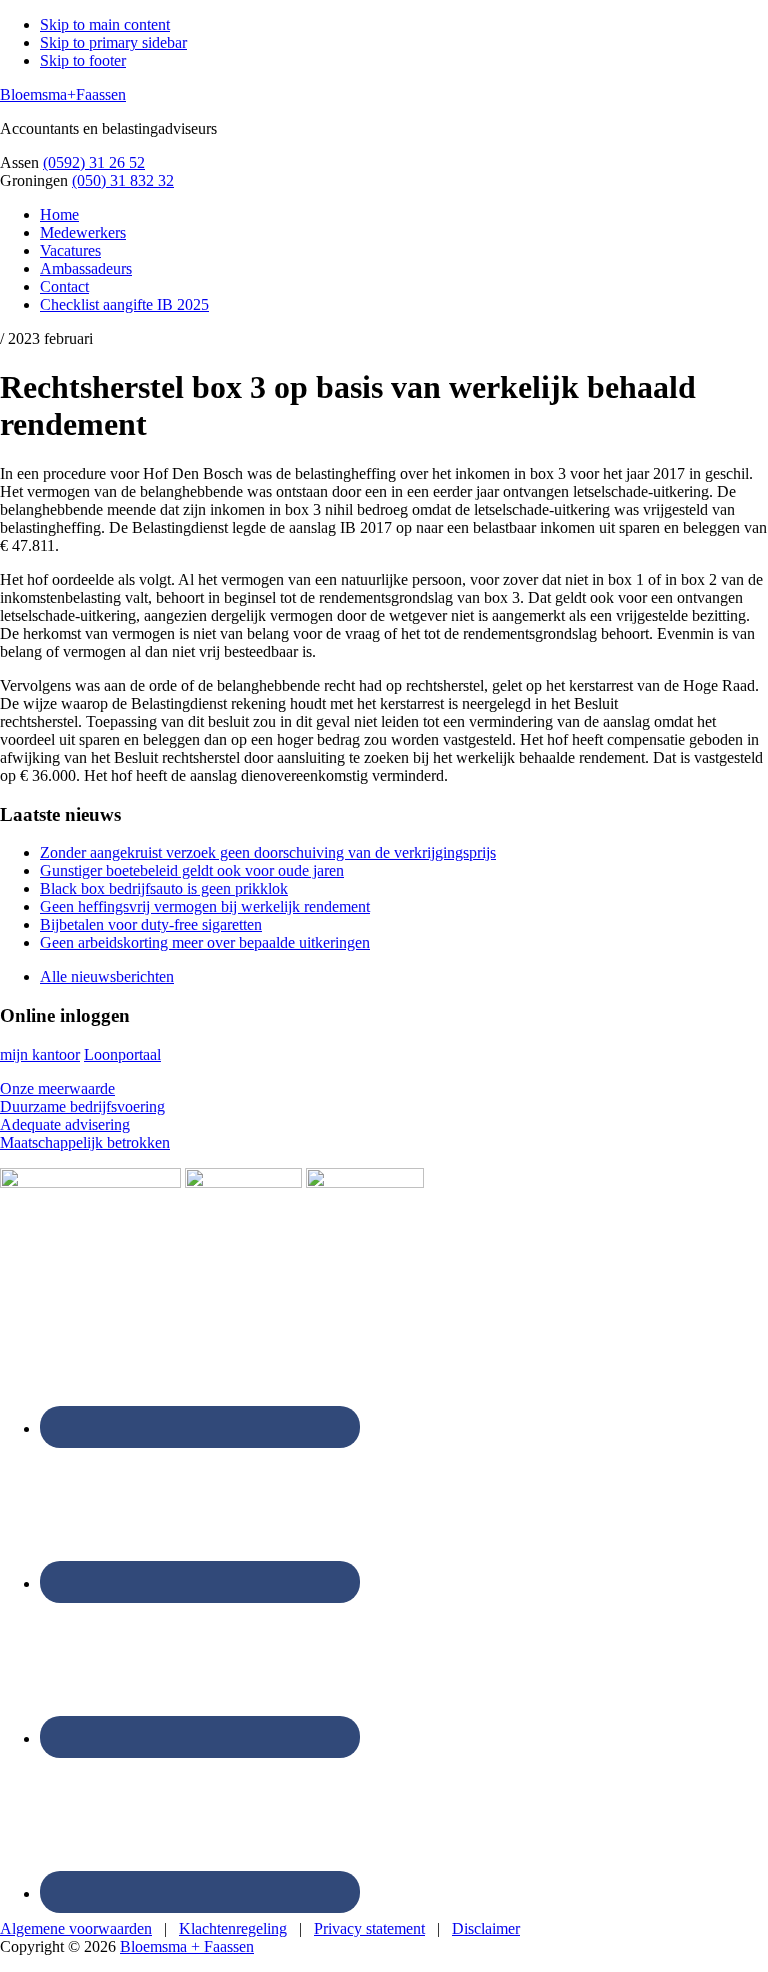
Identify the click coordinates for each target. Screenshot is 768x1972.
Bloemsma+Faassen (63, 94)
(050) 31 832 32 (123, 180)
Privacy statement (369, 1928)
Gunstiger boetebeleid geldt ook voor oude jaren (192, 870)
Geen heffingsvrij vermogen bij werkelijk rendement (205, 906)
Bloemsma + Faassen (187, 1946)
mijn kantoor (40, 1054)
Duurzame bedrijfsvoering (82, 1106)
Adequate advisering (65, 1124)
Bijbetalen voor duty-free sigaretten (151, 924)
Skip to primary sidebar (113, 42)
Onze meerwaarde (57, 1088)
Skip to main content (105, 24)
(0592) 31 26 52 (94, 162)
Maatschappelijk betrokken (85, 1142)
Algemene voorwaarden (76, 1928)
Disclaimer (486, 1928)
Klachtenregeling (233, 1928)
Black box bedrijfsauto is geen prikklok (164, 888)
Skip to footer (83, 60)
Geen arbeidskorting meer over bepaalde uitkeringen (205, 942)
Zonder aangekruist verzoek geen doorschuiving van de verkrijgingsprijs (268, 852)
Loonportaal (122, 1054)
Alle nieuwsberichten (107, 976)
